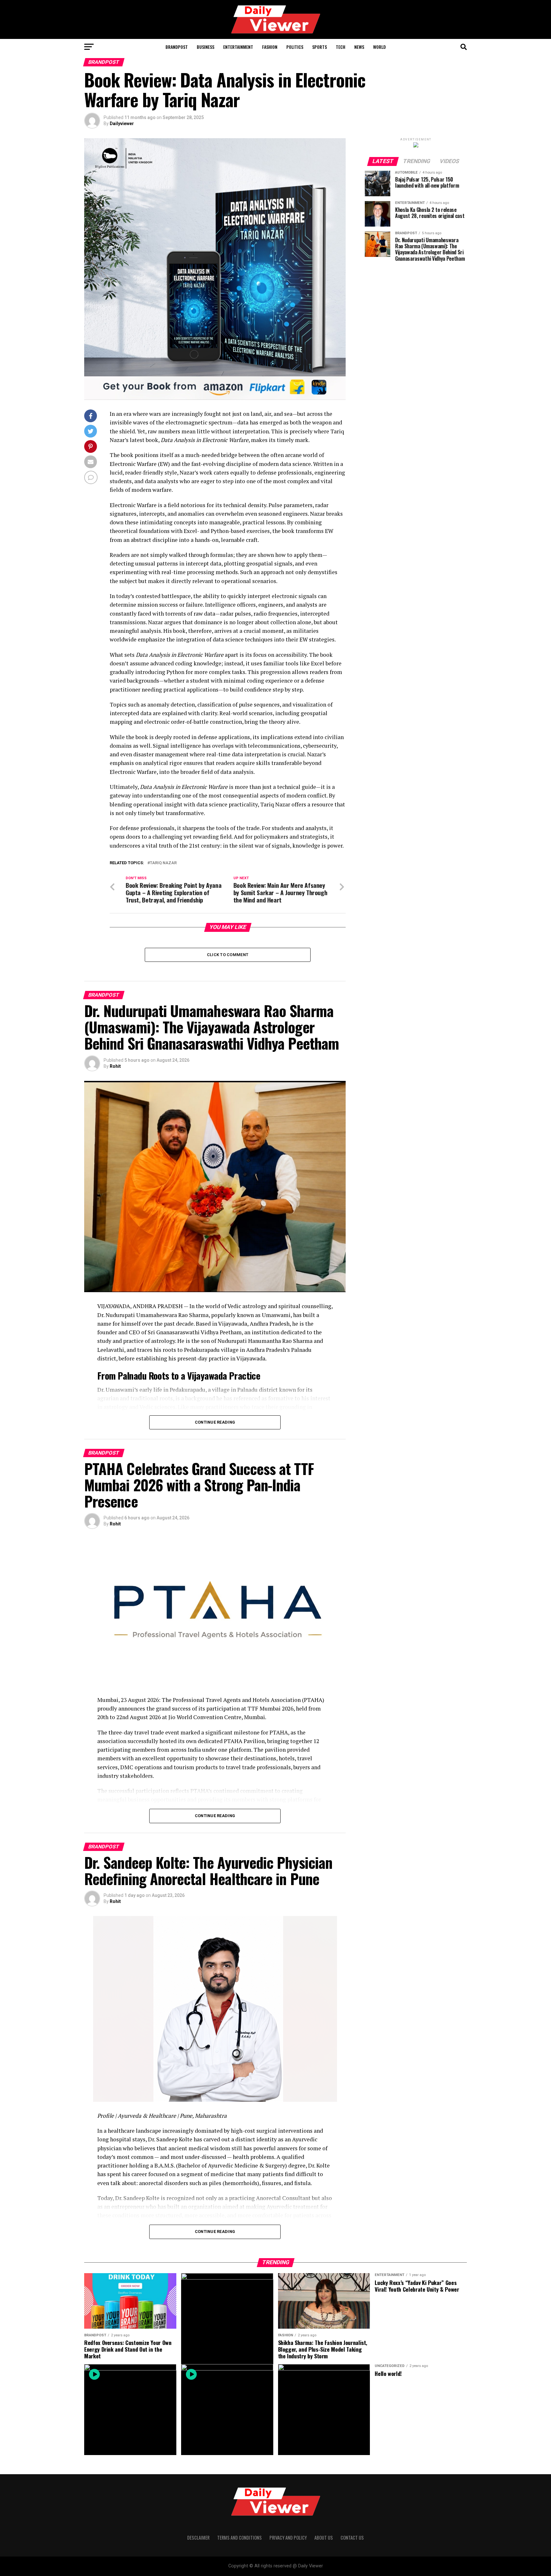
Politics (295, 47)
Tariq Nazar (163, 863)
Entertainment (238, 47)
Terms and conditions (239, 2538)
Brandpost (177, 47)
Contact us (352, 2538)
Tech (341, 47)
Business (206, 47)
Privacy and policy (288, 2538)
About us (324, 2538)
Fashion (270, 47)
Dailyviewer (122, 124)
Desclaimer (198, 2538)
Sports (320, 47)
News (359, 47)
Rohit (115, 1066)
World (379, 47)
